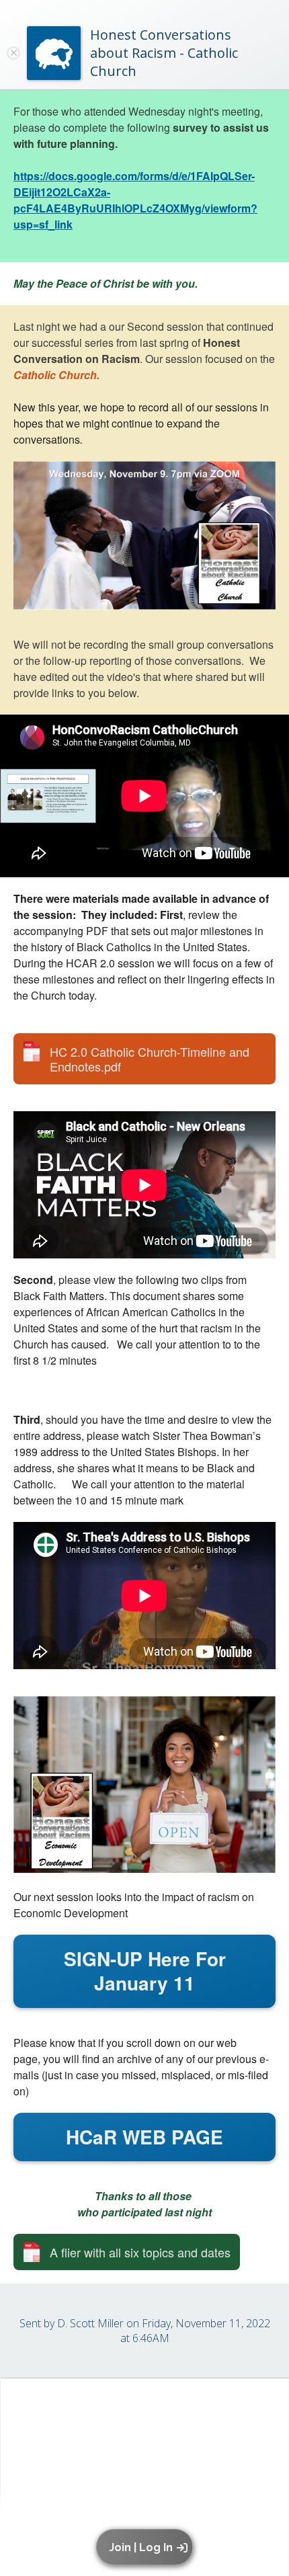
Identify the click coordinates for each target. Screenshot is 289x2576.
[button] (147, 2547)
